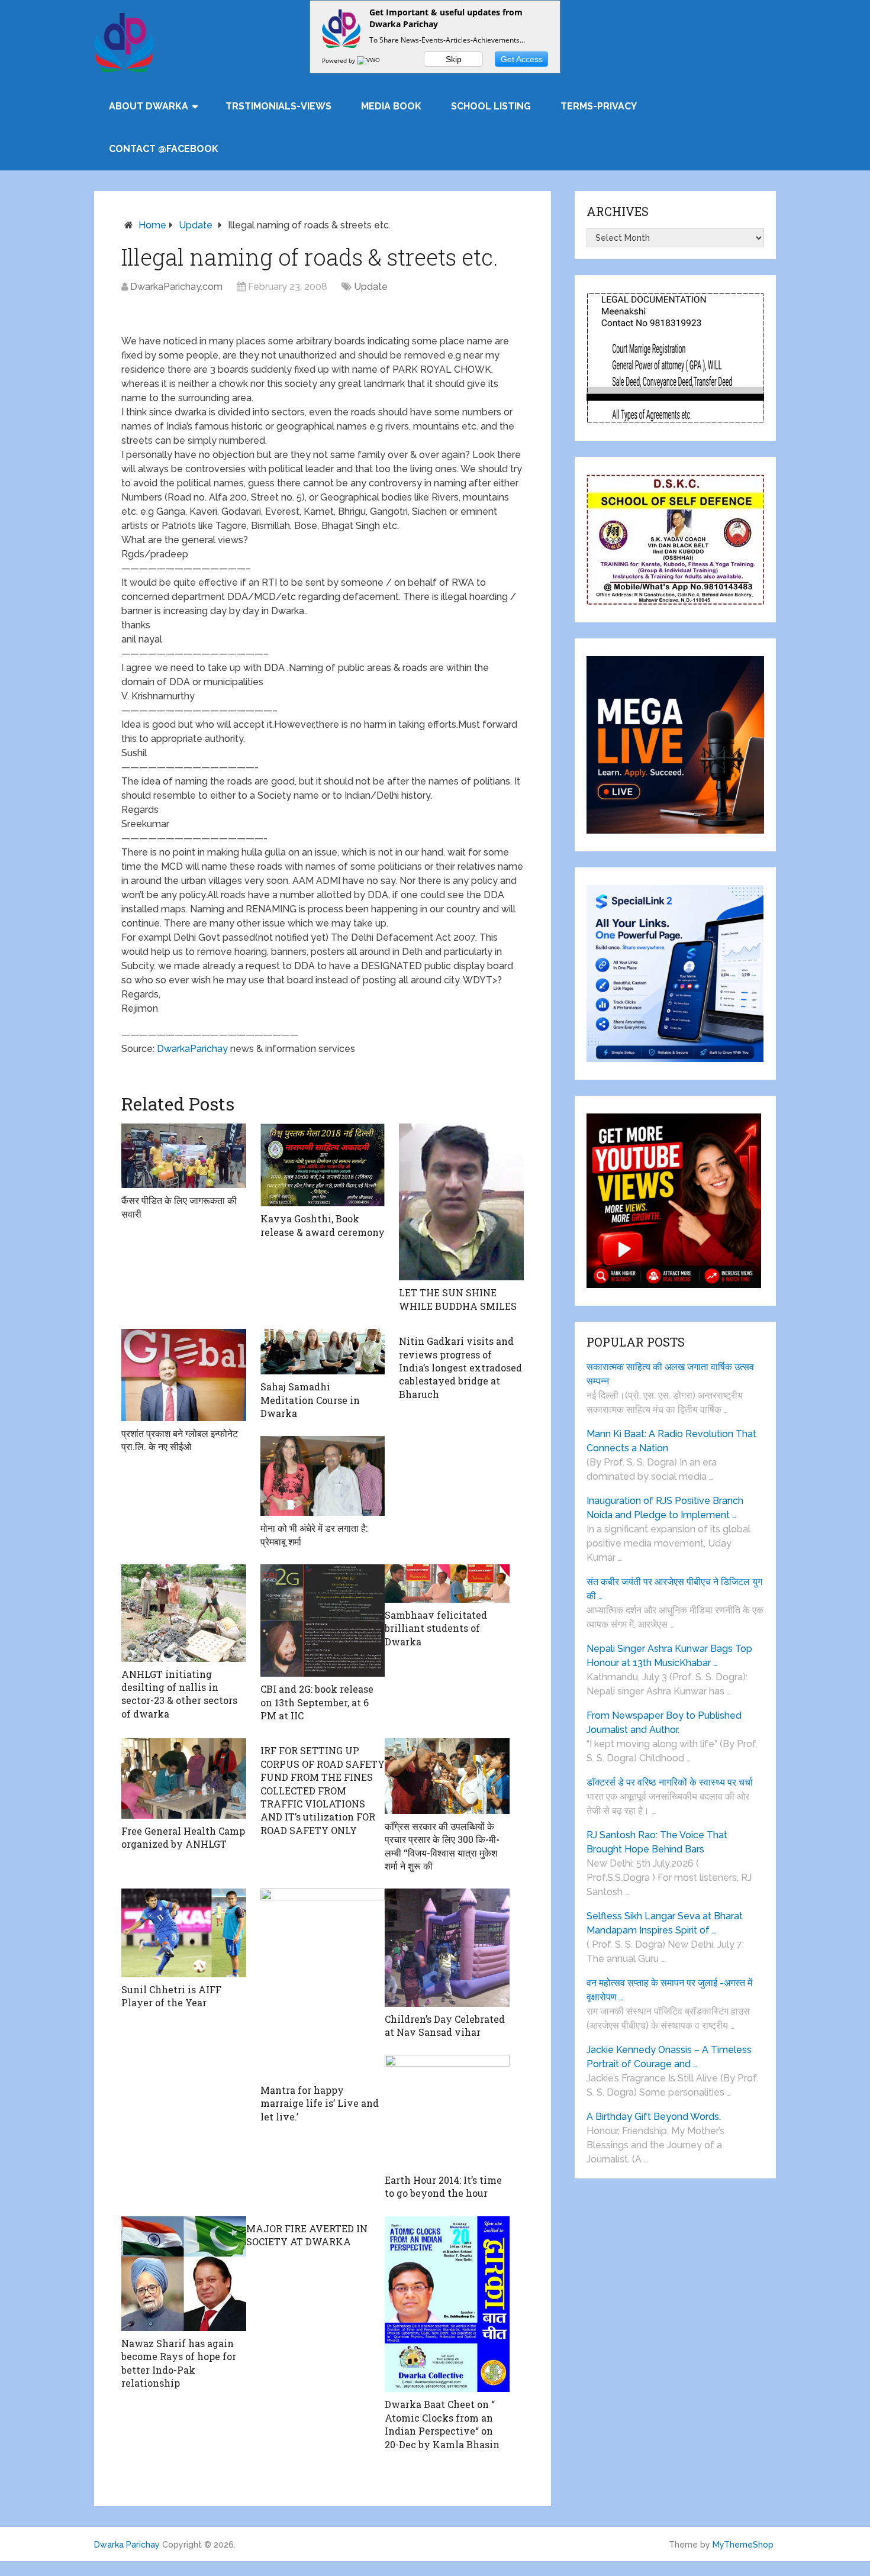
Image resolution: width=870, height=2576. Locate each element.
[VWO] (369, 60)
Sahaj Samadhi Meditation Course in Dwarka (310, 1400)
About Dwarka (149, 106)
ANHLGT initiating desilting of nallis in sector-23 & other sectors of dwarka (179, 1694)
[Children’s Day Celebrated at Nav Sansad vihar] (447, 1947)
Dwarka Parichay (127, 2545)
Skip (454, 59)
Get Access (522, 59)
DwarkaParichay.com (176, 287)
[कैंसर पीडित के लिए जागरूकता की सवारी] (184, 1156)
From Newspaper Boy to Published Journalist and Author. (664, 1723)
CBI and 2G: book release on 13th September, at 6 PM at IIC (317, 1702)
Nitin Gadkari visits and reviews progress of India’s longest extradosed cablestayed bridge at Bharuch (460, 1368)
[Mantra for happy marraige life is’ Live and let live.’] (323, 1983)
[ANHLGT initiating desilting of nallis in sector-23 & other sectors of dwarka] (184, 1613)
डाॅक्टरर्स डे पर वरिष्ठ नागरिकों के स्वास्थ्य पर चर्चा (670, 1782)
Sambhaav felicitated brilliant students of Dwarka (436, 1628)
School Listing (491, 106)
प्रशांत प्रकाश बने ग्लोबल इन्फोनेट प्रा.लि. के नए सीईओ (180, 1440)
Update (196, 225)
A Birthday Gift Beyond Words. (654, 2117)
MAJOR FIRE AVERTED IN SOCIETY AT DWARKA (307, 2235)
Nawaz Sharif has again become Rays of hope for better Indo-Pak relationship (179, 2363)
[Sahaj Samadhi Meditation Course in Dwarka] (323, 1352)
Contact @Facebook (164, 149)
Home (152, 225)
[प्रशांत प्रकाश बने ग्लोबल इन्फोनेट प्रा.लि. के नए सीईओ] (184, 1375)
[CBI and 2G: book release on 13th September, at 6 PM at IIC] (323, 1621)
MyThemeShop (743, 2545)
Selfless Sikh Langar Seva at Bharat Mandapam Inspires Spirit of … (665, 1923)
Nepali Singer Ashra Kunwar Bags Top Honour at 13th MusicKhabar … (669, 1656)
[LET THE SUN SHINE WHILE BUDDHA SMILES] (461, 1202)
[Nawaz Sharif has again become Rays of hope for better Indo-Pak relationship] (184, 2274)
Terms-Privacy (599, 106)
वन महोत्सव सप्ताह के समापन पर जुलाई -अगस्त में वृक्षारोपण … (669, 1990)
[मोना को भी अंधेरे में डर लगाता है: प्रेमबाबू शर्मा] (323, 1476)
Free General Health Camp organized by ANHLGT (183, 1837)
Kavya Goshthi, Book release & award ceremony (323, 1225)
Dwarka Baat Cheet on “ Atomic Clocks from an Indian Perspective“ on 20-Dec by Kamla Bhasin (442, 2424)
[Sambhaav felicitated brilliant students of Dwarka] (447, 1584)
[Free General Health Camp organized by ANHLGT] (184, 1778)
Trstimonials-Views (278, 106)
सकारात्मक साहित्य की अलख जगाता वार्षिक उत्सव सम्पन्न (670, 1374)
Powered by (339, 60)
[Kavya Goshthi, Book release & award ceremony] (323, 1165)
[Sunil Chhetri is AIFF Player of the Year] (184, 1933)
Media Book (391, 106)
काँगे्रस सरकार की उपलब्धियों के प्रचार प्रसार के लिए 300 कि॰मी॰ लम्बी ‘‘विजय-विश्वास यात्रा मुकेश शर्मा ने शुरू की (442, 1846)
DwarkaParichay (192, 1049)
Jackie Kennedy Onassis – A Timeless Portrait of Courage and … (669, 2057)
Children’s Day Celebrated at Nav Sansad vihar (445, 2025)
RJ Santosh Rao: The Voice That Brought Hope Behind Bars (657, 1842)
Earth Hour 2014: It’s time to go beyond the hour (443, 2186)
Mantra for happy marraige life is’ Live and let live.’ (320, 2103)
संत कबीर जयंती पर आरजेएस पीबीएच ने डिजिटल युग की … (674, 1589)
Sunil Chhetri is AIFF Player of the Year (171, 1996)
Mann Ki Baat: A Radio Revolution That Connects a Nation (671, 1441)
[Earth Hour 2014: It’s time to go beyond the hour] (447, 2111)
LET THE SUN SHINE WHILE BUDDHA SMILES (458, 1299)
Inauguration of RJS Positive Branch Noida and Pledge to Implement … (665, 1508)
